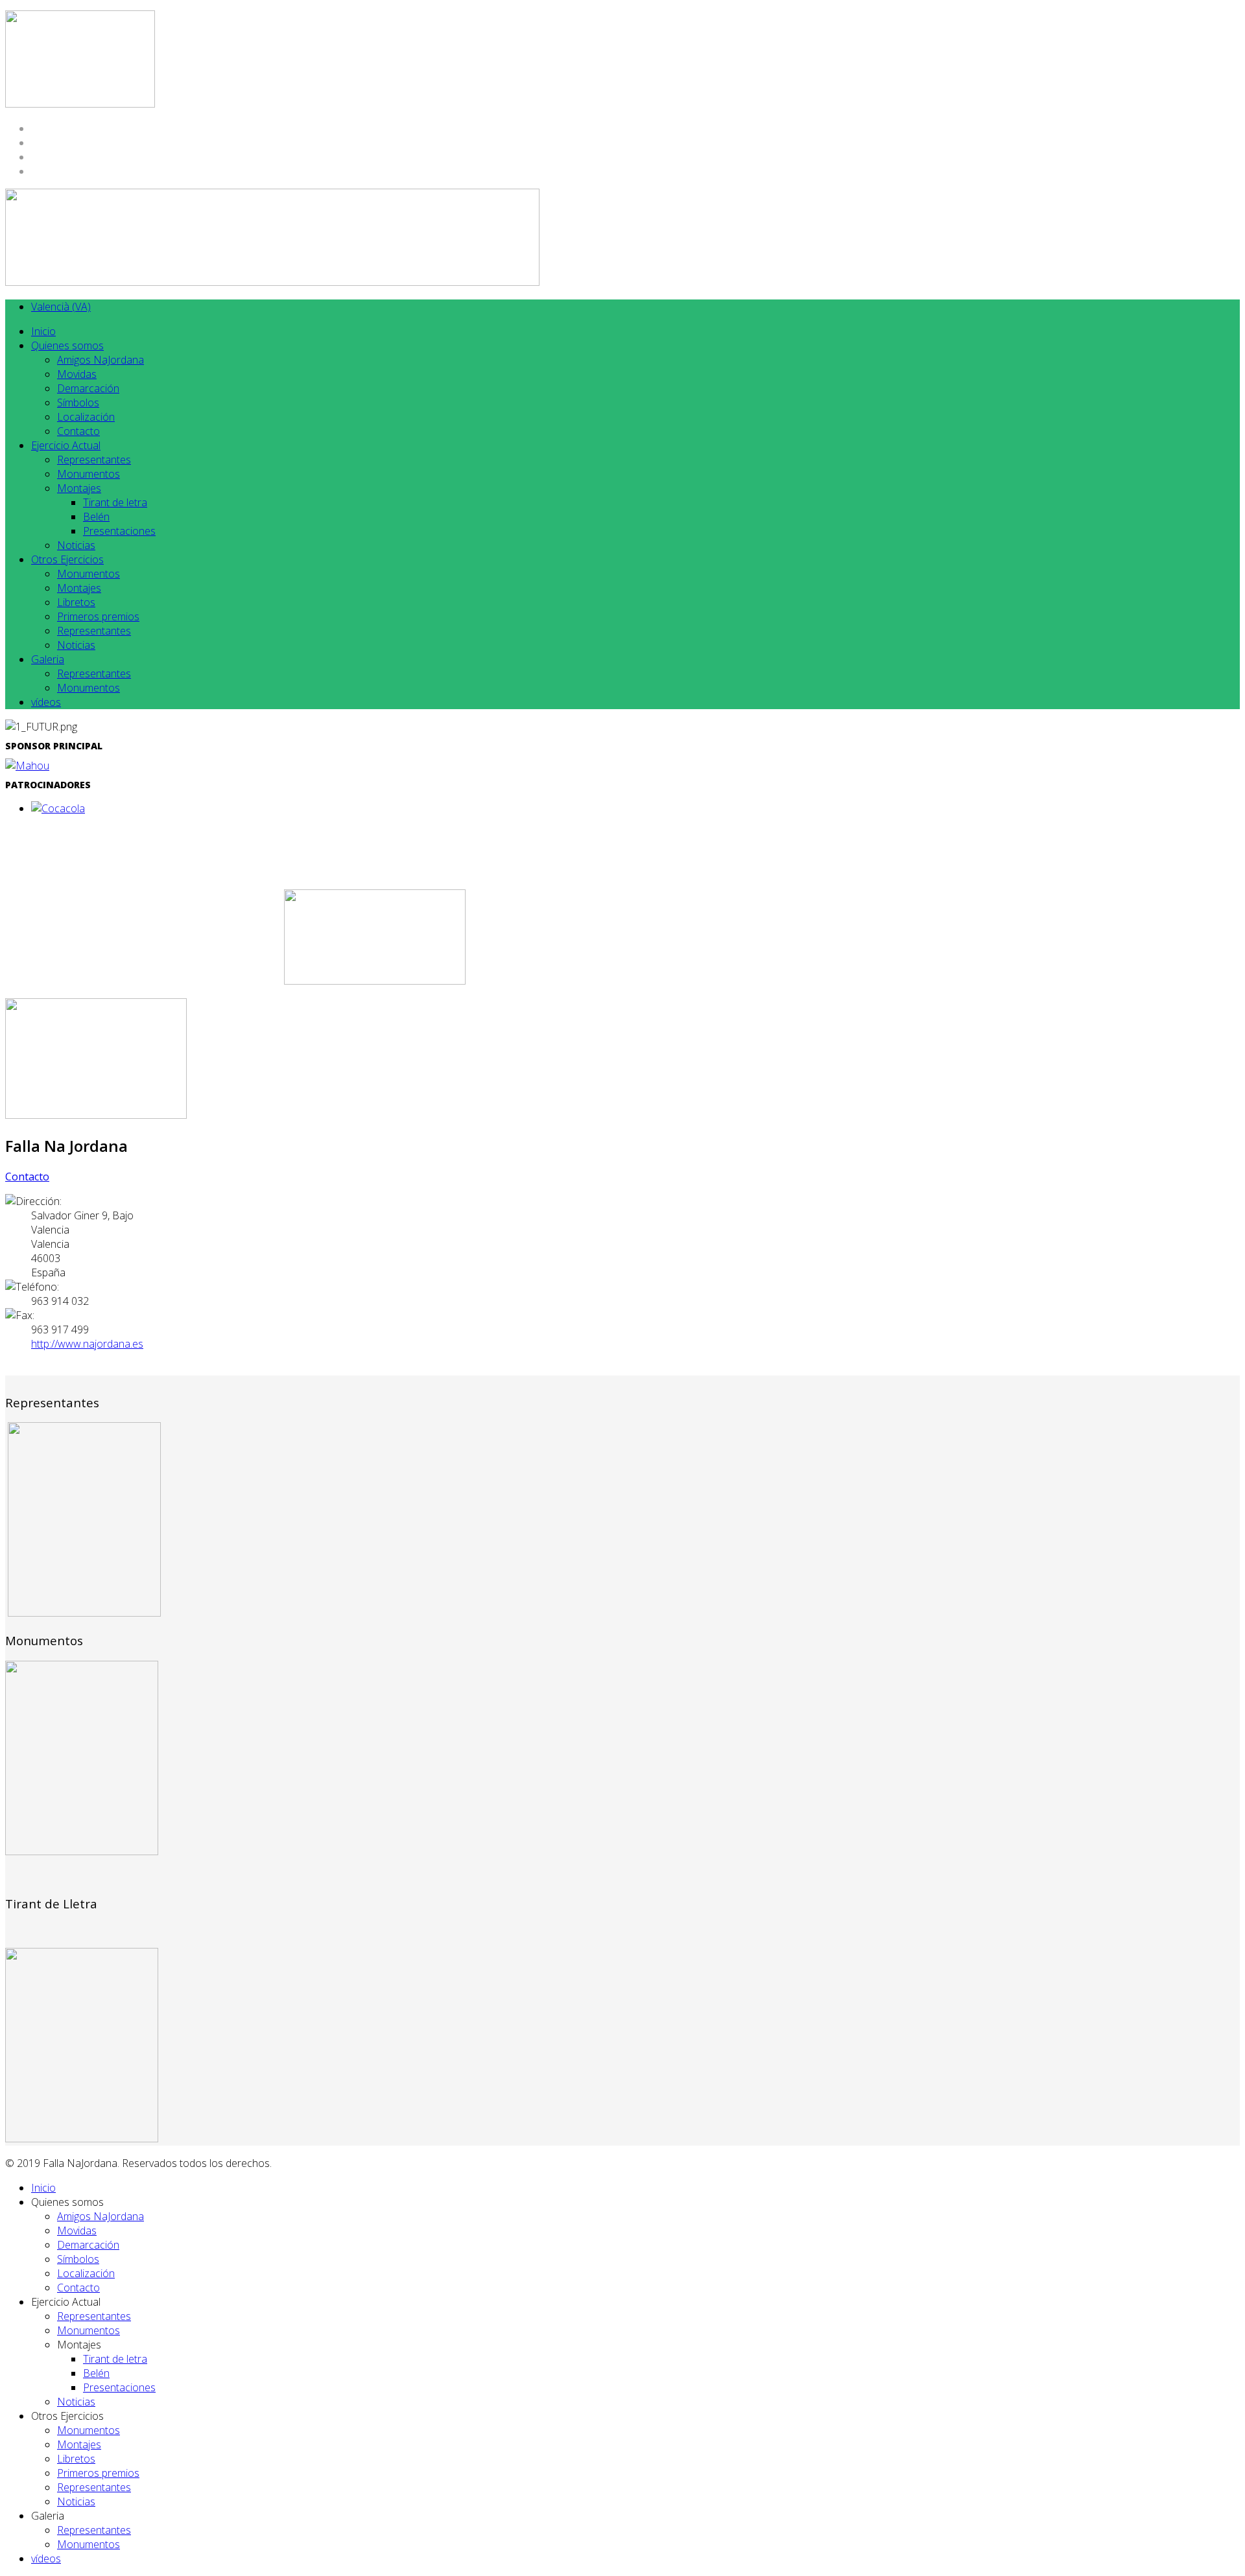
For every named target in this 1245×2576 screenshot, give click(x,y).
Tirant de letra (115, 502)
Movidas (77, 374)
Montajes (79, 488)
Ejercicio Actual (66, 445)
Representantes (94, 460)
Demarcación (88, 388)
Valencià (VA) (61, 307)
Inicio (43, 331)
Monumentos (89, 474)
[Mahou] (27, 766)
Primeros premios (98, 616)
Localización (86, 417)
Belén (96, 517)
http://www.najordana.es (87, 1344)
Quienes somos (67, 345)
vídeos (46, 702)
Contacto (78, 431)
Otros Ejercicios (67, 559)
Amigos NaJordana (101, 360)
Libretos (76, 602)
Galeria (48, 659)
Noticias (76, 545)
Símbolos (78, 403)
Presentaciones (119, 531)
